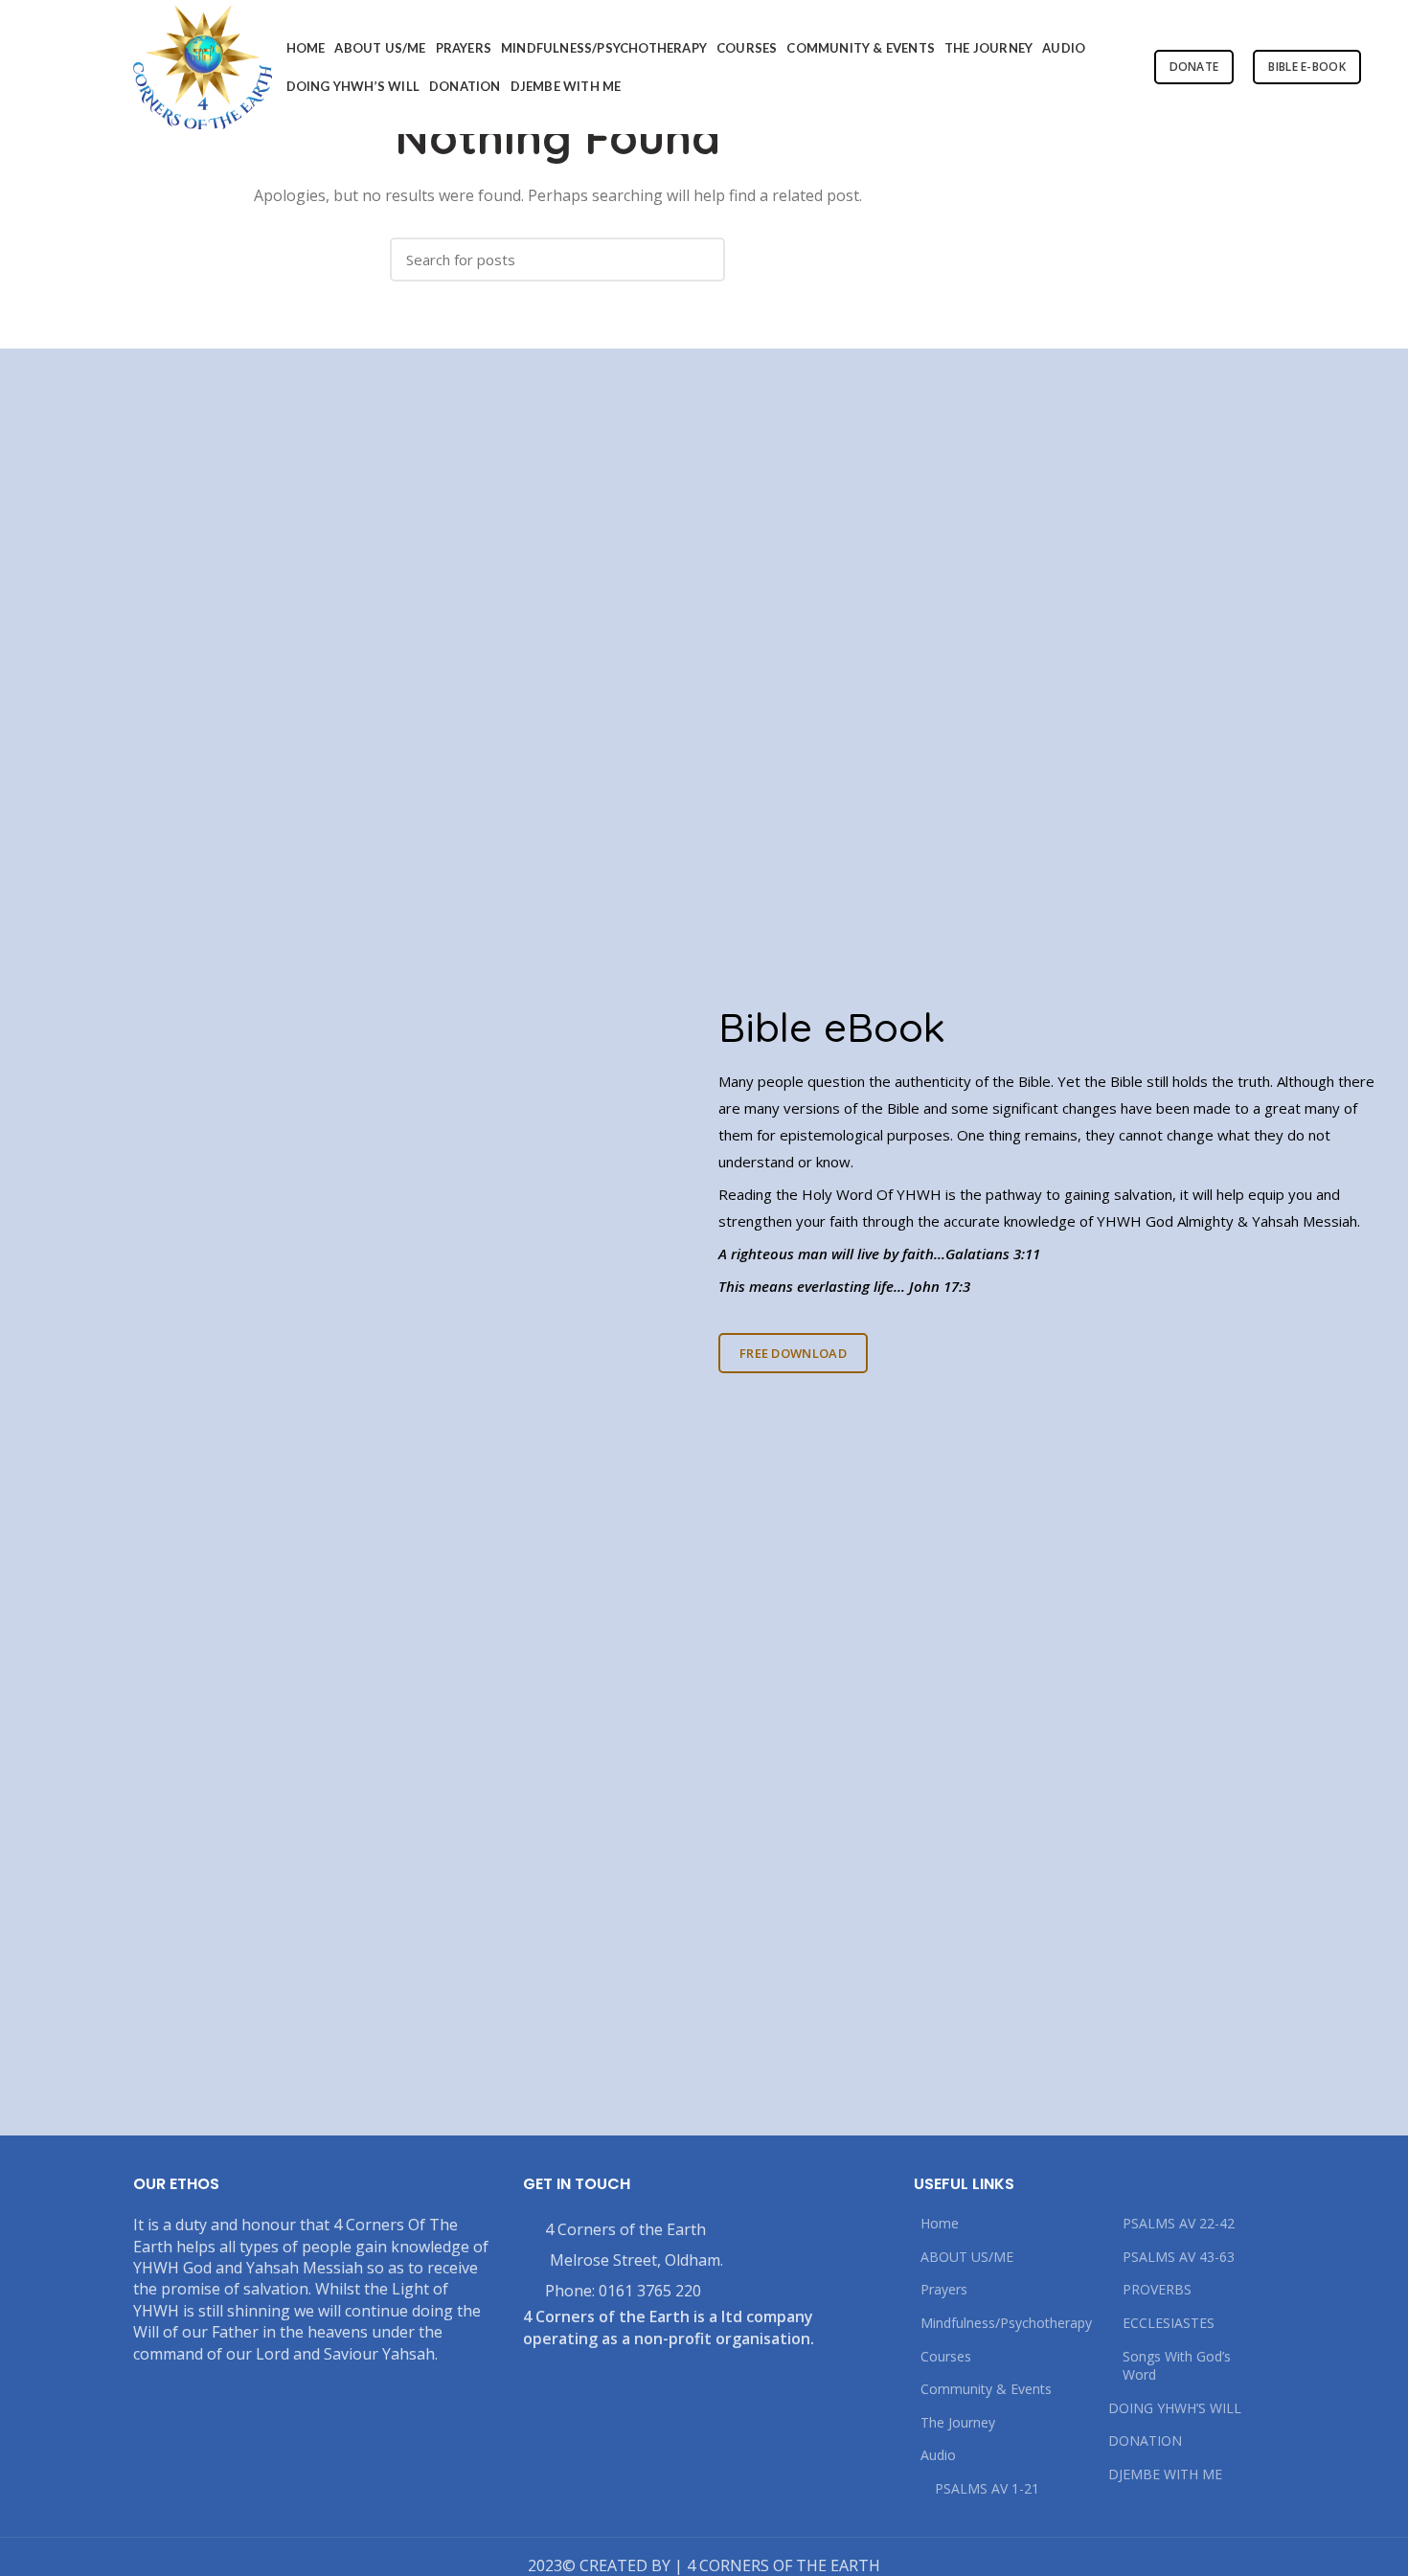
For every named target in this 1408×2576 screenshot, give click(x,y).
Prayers (944, 2289)
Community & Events (986, 2389)
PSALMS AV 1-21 (987, 2488)
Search (701, 260)
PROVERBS (1157, 2289)
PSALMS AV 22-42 (1179, 2223)
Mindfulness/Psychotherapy (1006, 2323)
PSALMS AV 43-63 (1179, 2257)
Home (940, 2223)
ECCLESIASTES (1169, 2323)
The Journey (958, 2422)
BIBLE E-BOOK (1307, 67)
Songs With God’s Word (1177, 2366)
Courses (946, 2356)
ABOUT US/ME (967, 2257)
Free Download (793, 1353)
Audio (938, 2455)
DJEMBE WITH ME (1165, 2474)
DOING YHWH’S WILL (1175, 2408)
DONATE (1194, 67)
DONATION (1145, 2440)
